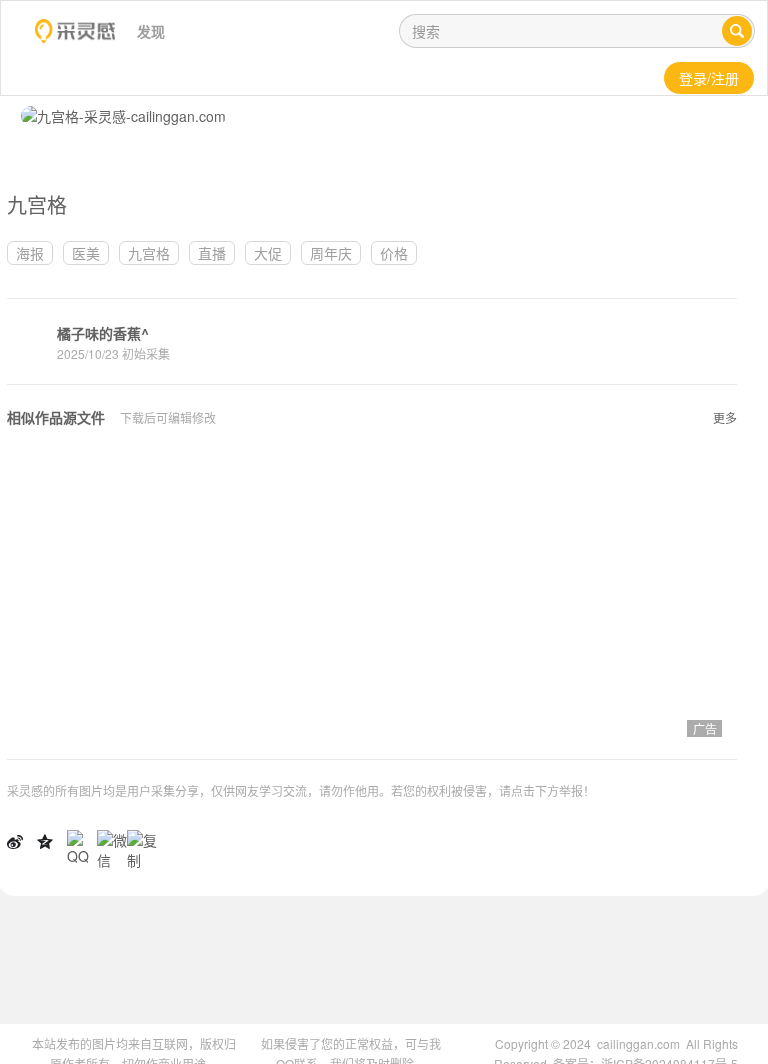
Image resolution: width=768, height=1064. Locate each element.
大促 (268, 253)
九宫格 (149, 253)
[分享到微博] (15, 840)
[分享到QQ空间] (45, 840)
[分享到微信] (112, 847)
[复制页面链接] (142, 847)
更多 (725, 417)
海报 (30, 253)
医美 (86, 253)
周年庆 (331, 253)
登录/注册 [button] (709, 78)
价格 (394, 253)
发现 (151, 31)
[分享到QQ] (82, 845)
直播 (212, 253)
